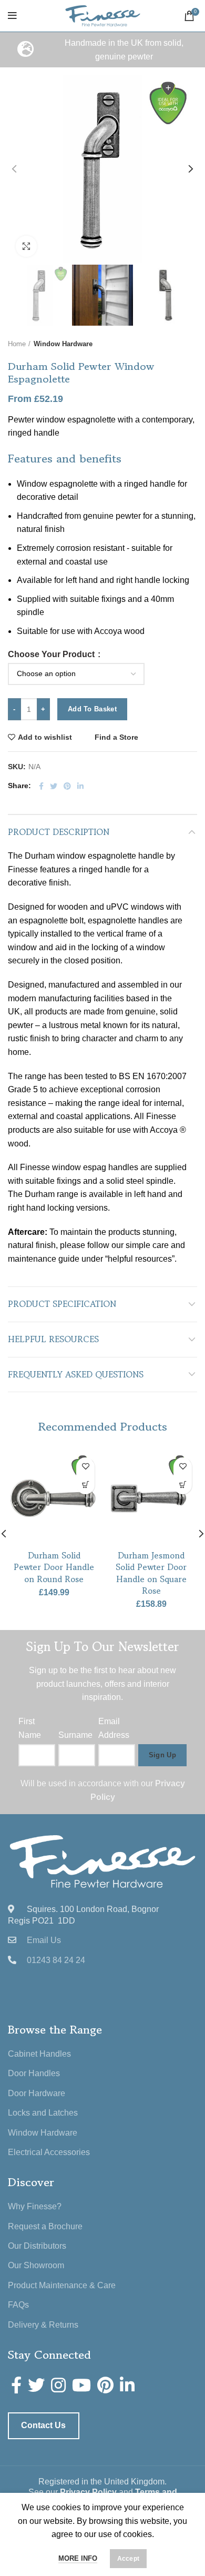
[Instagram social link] (58, 2385)
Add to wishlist (45, 737)
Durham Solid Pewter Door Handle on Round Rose (54, 1567)
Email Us (44, 1940)
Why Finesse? (35, 2206)
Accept (129, 2559)
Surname (75, 1735)
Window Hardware (63, 344)
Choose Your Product (52, 655)
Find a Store (116, 737)
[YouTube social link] (81, 2385)
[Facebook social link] (41, 786)
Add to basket (92, 709)
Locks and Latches (43, 2113)
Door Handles (34, 2073)
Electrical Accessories (49, 2152)
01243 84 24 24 (56, 1960)
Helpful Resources (53, 1339)
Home (17, 344)
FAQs (18, 2305)
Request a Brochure (45, 2226)
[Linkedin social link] (80, 786)
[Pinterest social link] (67, 786)
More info (78, 2558)
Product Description (59, 832)
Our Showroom (36, 2265)
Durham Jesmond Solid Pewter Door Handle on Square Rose (151, 1573)
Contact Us (43, 2425)
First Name (30, 1728)
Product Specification (62, 1304)
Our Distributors (37, 2246)
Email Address (114, 1728)
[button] (85, 1485)
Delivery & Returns (43, 2325)
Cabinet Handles (39, 2054)
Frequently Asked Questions (76, 1374)
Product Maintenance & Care (62, 2285)
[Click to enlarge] (26, 246)
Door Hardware (37, 2093)
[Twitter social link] (54, 786)
